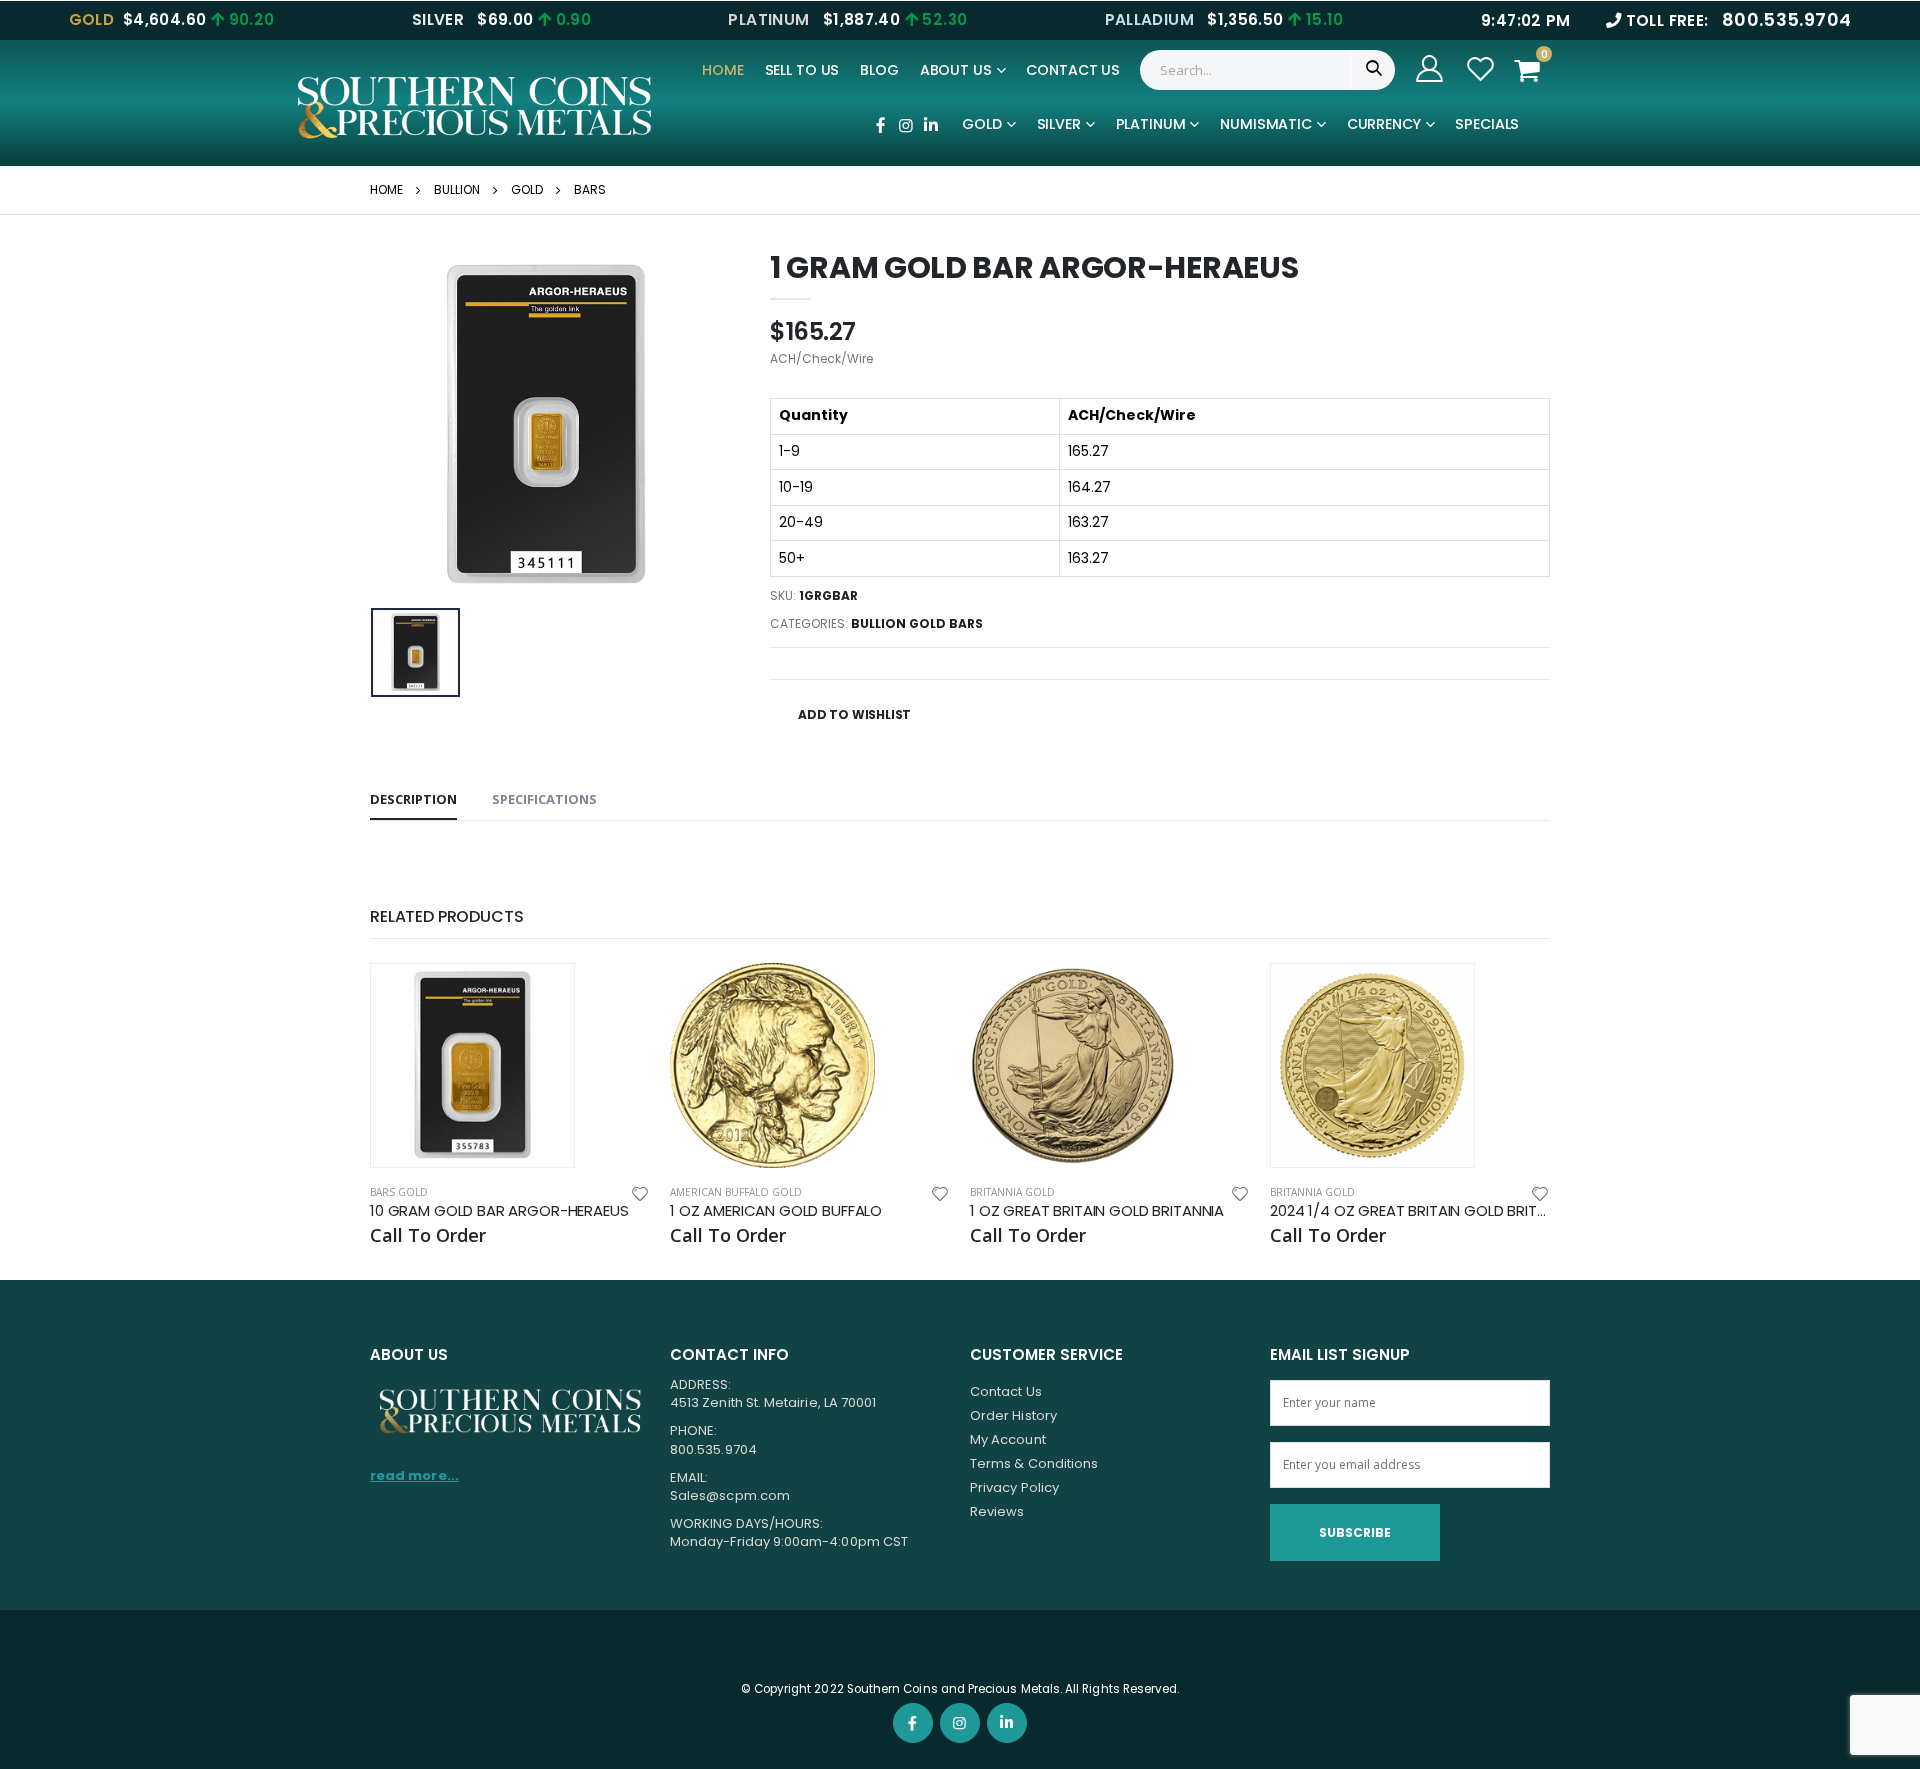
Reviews (997, 1511)
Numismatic (1266, 124)
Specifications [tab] (544, 799)
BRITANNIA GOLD (1012, 1192)
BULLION (457, 189)
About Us (956, 70)
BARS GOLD (399, 1192)
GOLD (981, 124)
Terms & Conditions (1034, 1463)
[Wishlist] (640, 1192)
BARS (590, 189)
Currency (1384, 124)
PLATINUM (1151, 124)
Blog (879, 70)
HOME (386, 189)
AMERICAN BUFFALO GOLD (736, 1192)
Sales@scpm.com (730, 1495)
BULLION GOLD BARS (917, 623)
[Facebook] (880, 125)
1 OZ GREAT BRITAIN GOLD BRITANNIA (1097, 1211)
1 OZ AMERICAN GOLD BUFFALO (776, 1211)
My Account (1008, 1439)
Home (722, 70)
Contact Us (1073, 70)
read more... (414, 1475)
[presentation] (401, 425)
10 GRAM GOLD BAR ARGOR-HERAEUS (499, 1211)
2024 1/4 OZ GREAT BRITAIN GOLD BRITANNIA (1410, 1211)
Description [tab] (413, 799)
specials (1487, 124)
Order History (1013, 1415)
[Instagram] (905, 125)
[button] (1533, 70)
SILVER (1059, 124)
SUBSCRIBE (1355, 1532)
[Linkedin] (931, 125)
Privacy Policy (1014, 1487)
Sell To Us (802, 70)
